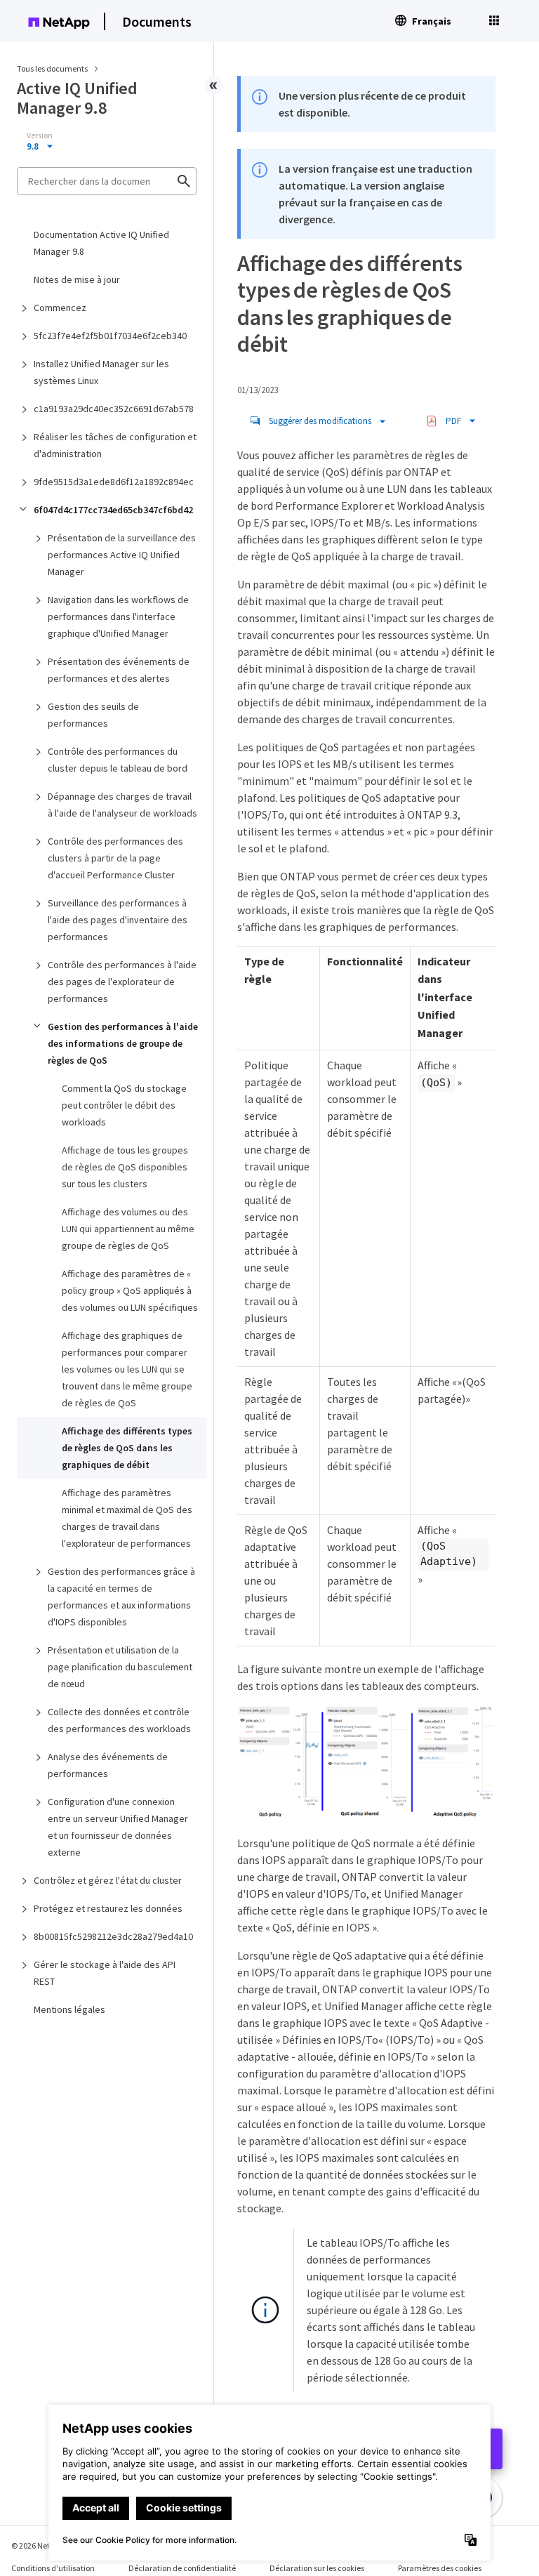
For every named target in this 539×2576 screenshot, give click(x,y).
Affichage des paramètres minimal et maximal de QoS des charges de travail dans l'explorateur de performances (127, 1518)
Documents (157, 21)
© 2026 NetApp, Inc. (46, 2545)
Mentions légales (69, 2009)
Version (40, 136)
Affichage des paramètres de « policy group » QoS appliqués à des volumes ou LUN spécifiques (130, 1290)
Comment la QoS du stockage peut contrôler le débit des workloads (124, 1105)
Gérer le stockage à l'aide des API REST (105, 1973)
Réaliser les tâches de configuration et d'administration (115, 445)
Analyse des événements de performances (108, 1765)
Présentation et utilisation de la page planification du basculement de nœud (120, 1667)
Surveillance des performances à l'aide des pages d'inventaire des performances (118, 920)
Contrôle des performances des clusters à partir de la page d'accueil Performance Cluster (115, 858)
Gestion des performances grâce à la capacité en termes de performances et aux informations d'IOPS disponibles (121, 1597)
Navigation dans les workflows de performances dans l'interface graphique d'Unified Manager (118, 616)
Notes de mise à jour (77, 279)
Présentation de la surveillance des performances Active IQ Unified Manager (122, 555)
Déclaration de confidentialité (182, 2568)
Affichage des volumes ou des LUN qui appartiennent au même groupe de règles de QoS (128, 1229)
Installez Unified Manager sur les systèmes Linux (101, 372)
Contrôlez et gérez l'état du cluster (108, 1880)
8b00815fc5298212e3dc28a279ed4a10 (113, 1936)
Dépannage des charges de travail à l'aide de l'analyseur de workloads (122, 805)
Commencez (60, 308)
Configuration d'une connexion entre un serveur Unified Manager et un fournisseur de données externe (118, 1827)
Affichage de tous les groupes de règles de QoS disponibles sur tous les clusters (125, 1167)
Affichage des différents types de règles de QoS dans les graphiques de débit (127, 1448)
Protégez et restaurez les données (108, 1908)
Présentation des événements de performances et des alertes (119, 670)
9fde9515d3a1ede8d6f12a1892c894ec (114, 482)
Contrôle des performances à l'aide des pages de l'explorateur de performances (122, 982)
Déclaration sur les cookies (317, 2568)
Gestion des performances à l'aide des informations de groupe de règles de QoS (123, 1043)
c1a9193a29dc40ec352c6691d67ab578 (114, 409)
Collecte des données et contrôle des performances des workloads (119, 1720)
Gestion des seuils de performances (93, 715)
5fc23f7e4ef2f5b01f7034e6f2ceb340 (110, 336)
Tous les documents (52, 68)
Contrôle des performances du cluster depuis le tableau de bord (118, 760)
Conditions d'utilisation (53, 2568)
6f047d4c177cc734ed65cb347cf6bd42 (113, 510)
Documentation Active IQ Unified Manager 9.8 (101, 243)
